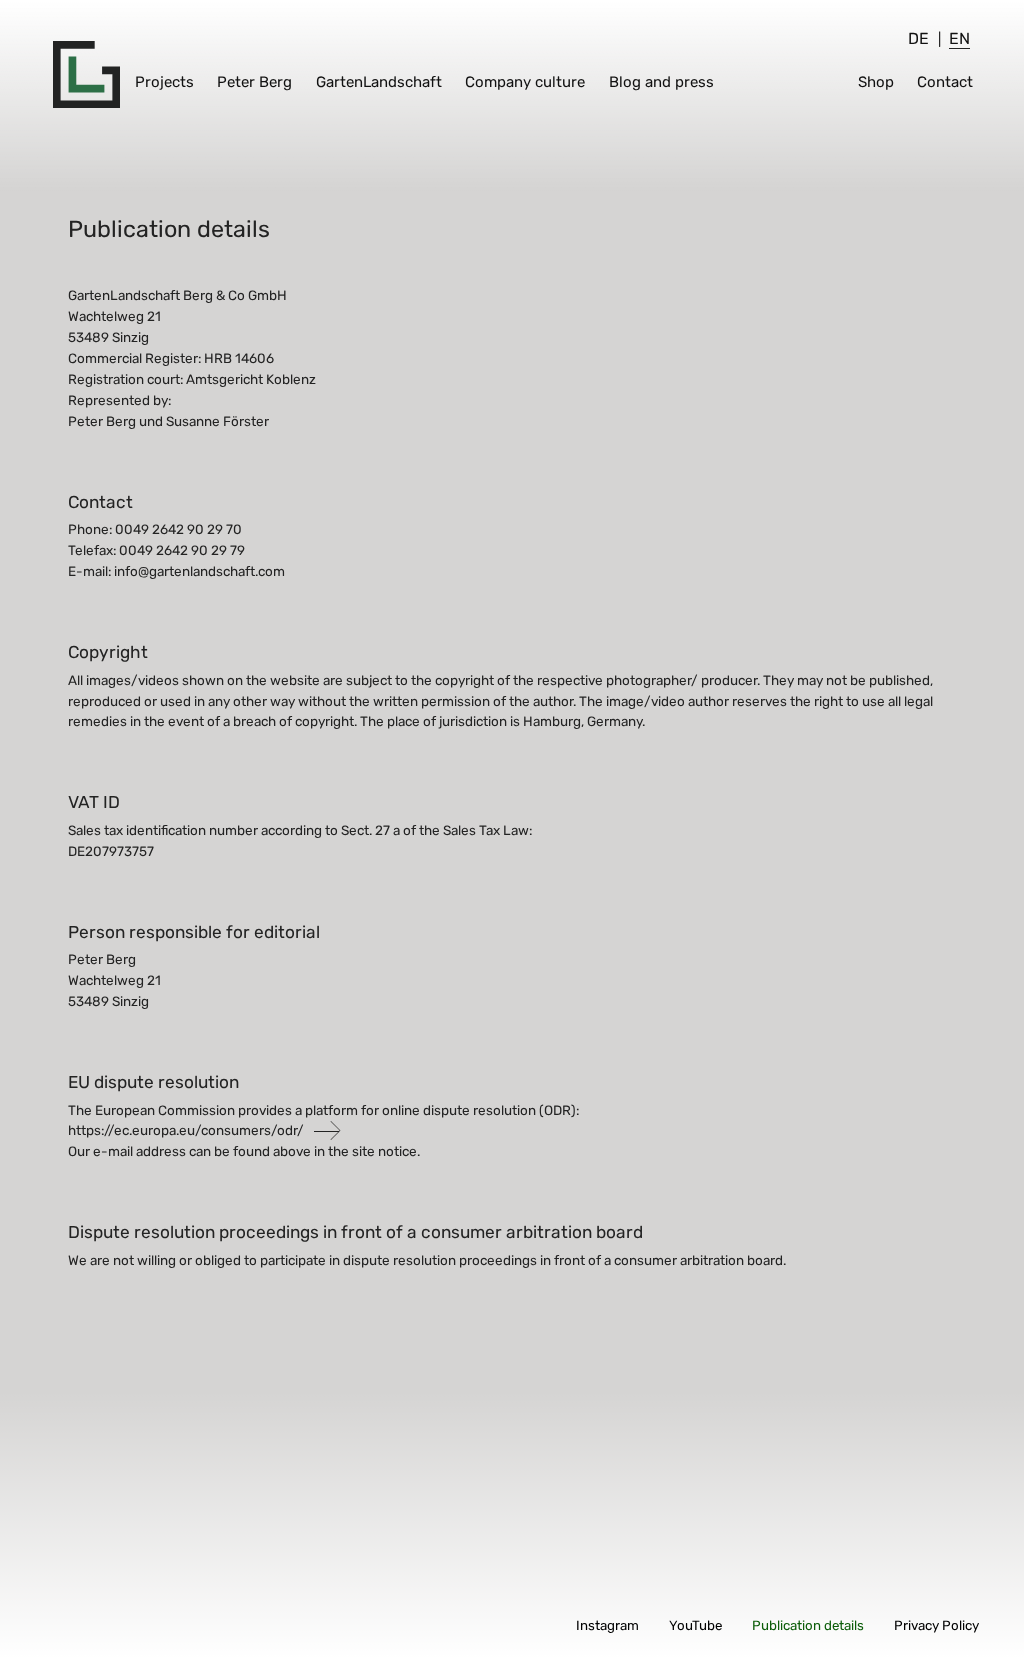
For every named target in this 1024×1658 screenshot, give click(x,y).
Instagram (607, 1625)
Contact (945, 82)
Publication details (808, 1625)
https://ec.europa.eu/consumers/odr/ (186, 1130)
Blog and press (661, 82)
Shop (876, 82)
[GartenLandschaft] (86, 74)
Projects (164, 82)
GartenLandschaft (379, 82)
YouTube (695, 1625)
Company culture (525, 82)
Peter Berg (254, 82)
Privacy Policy (936, 1625)
